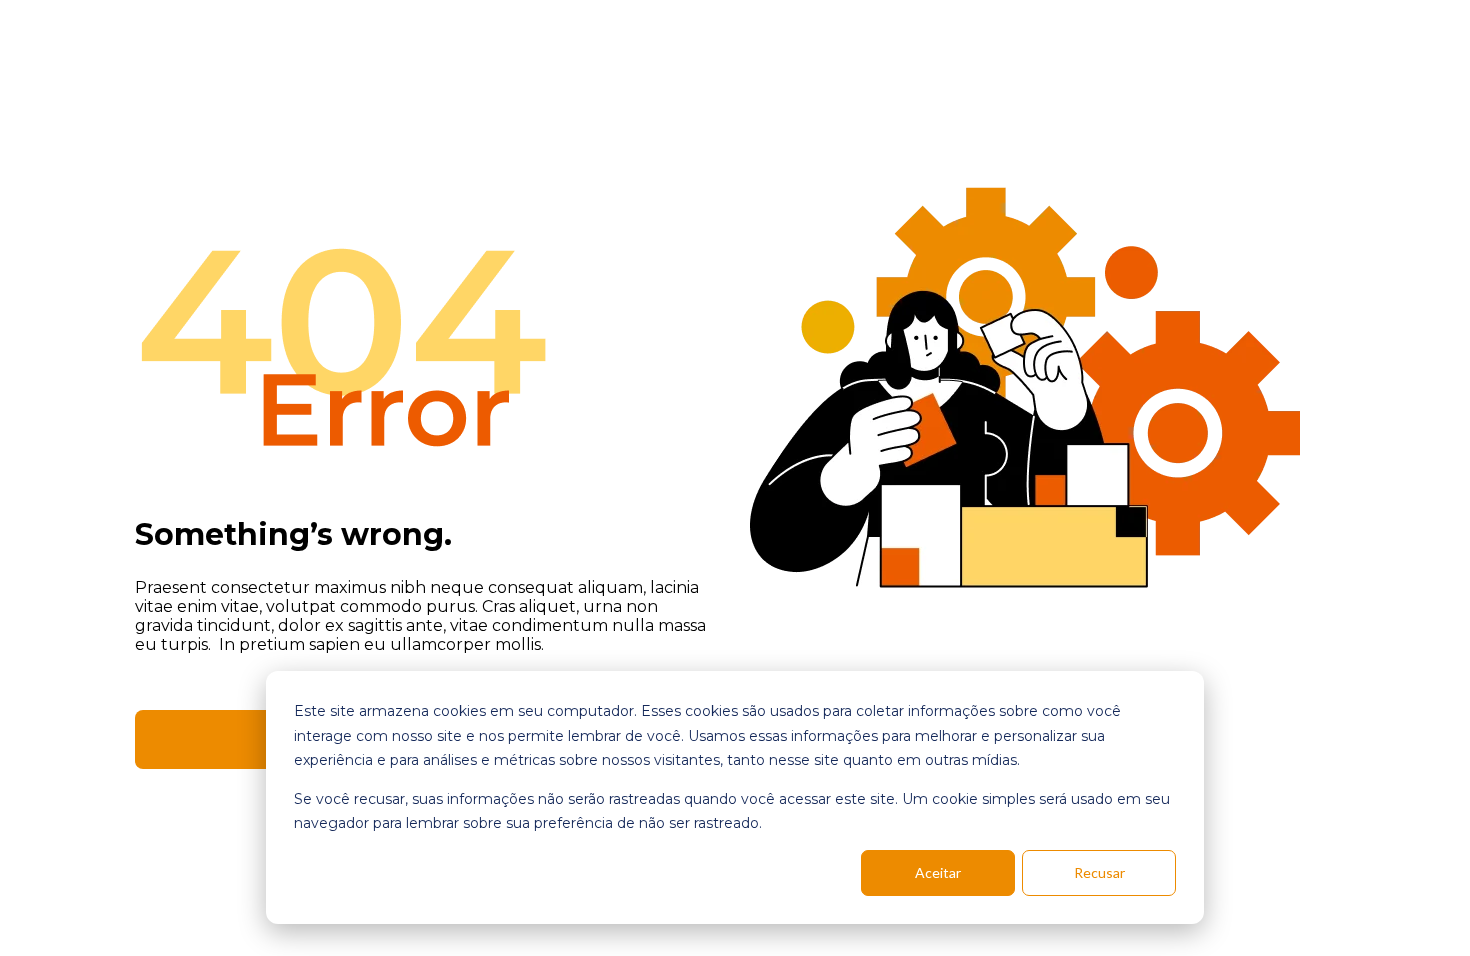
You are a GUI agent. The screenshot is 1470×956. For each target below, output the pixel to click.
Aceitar (938, 872)
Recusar (1099, 872)
